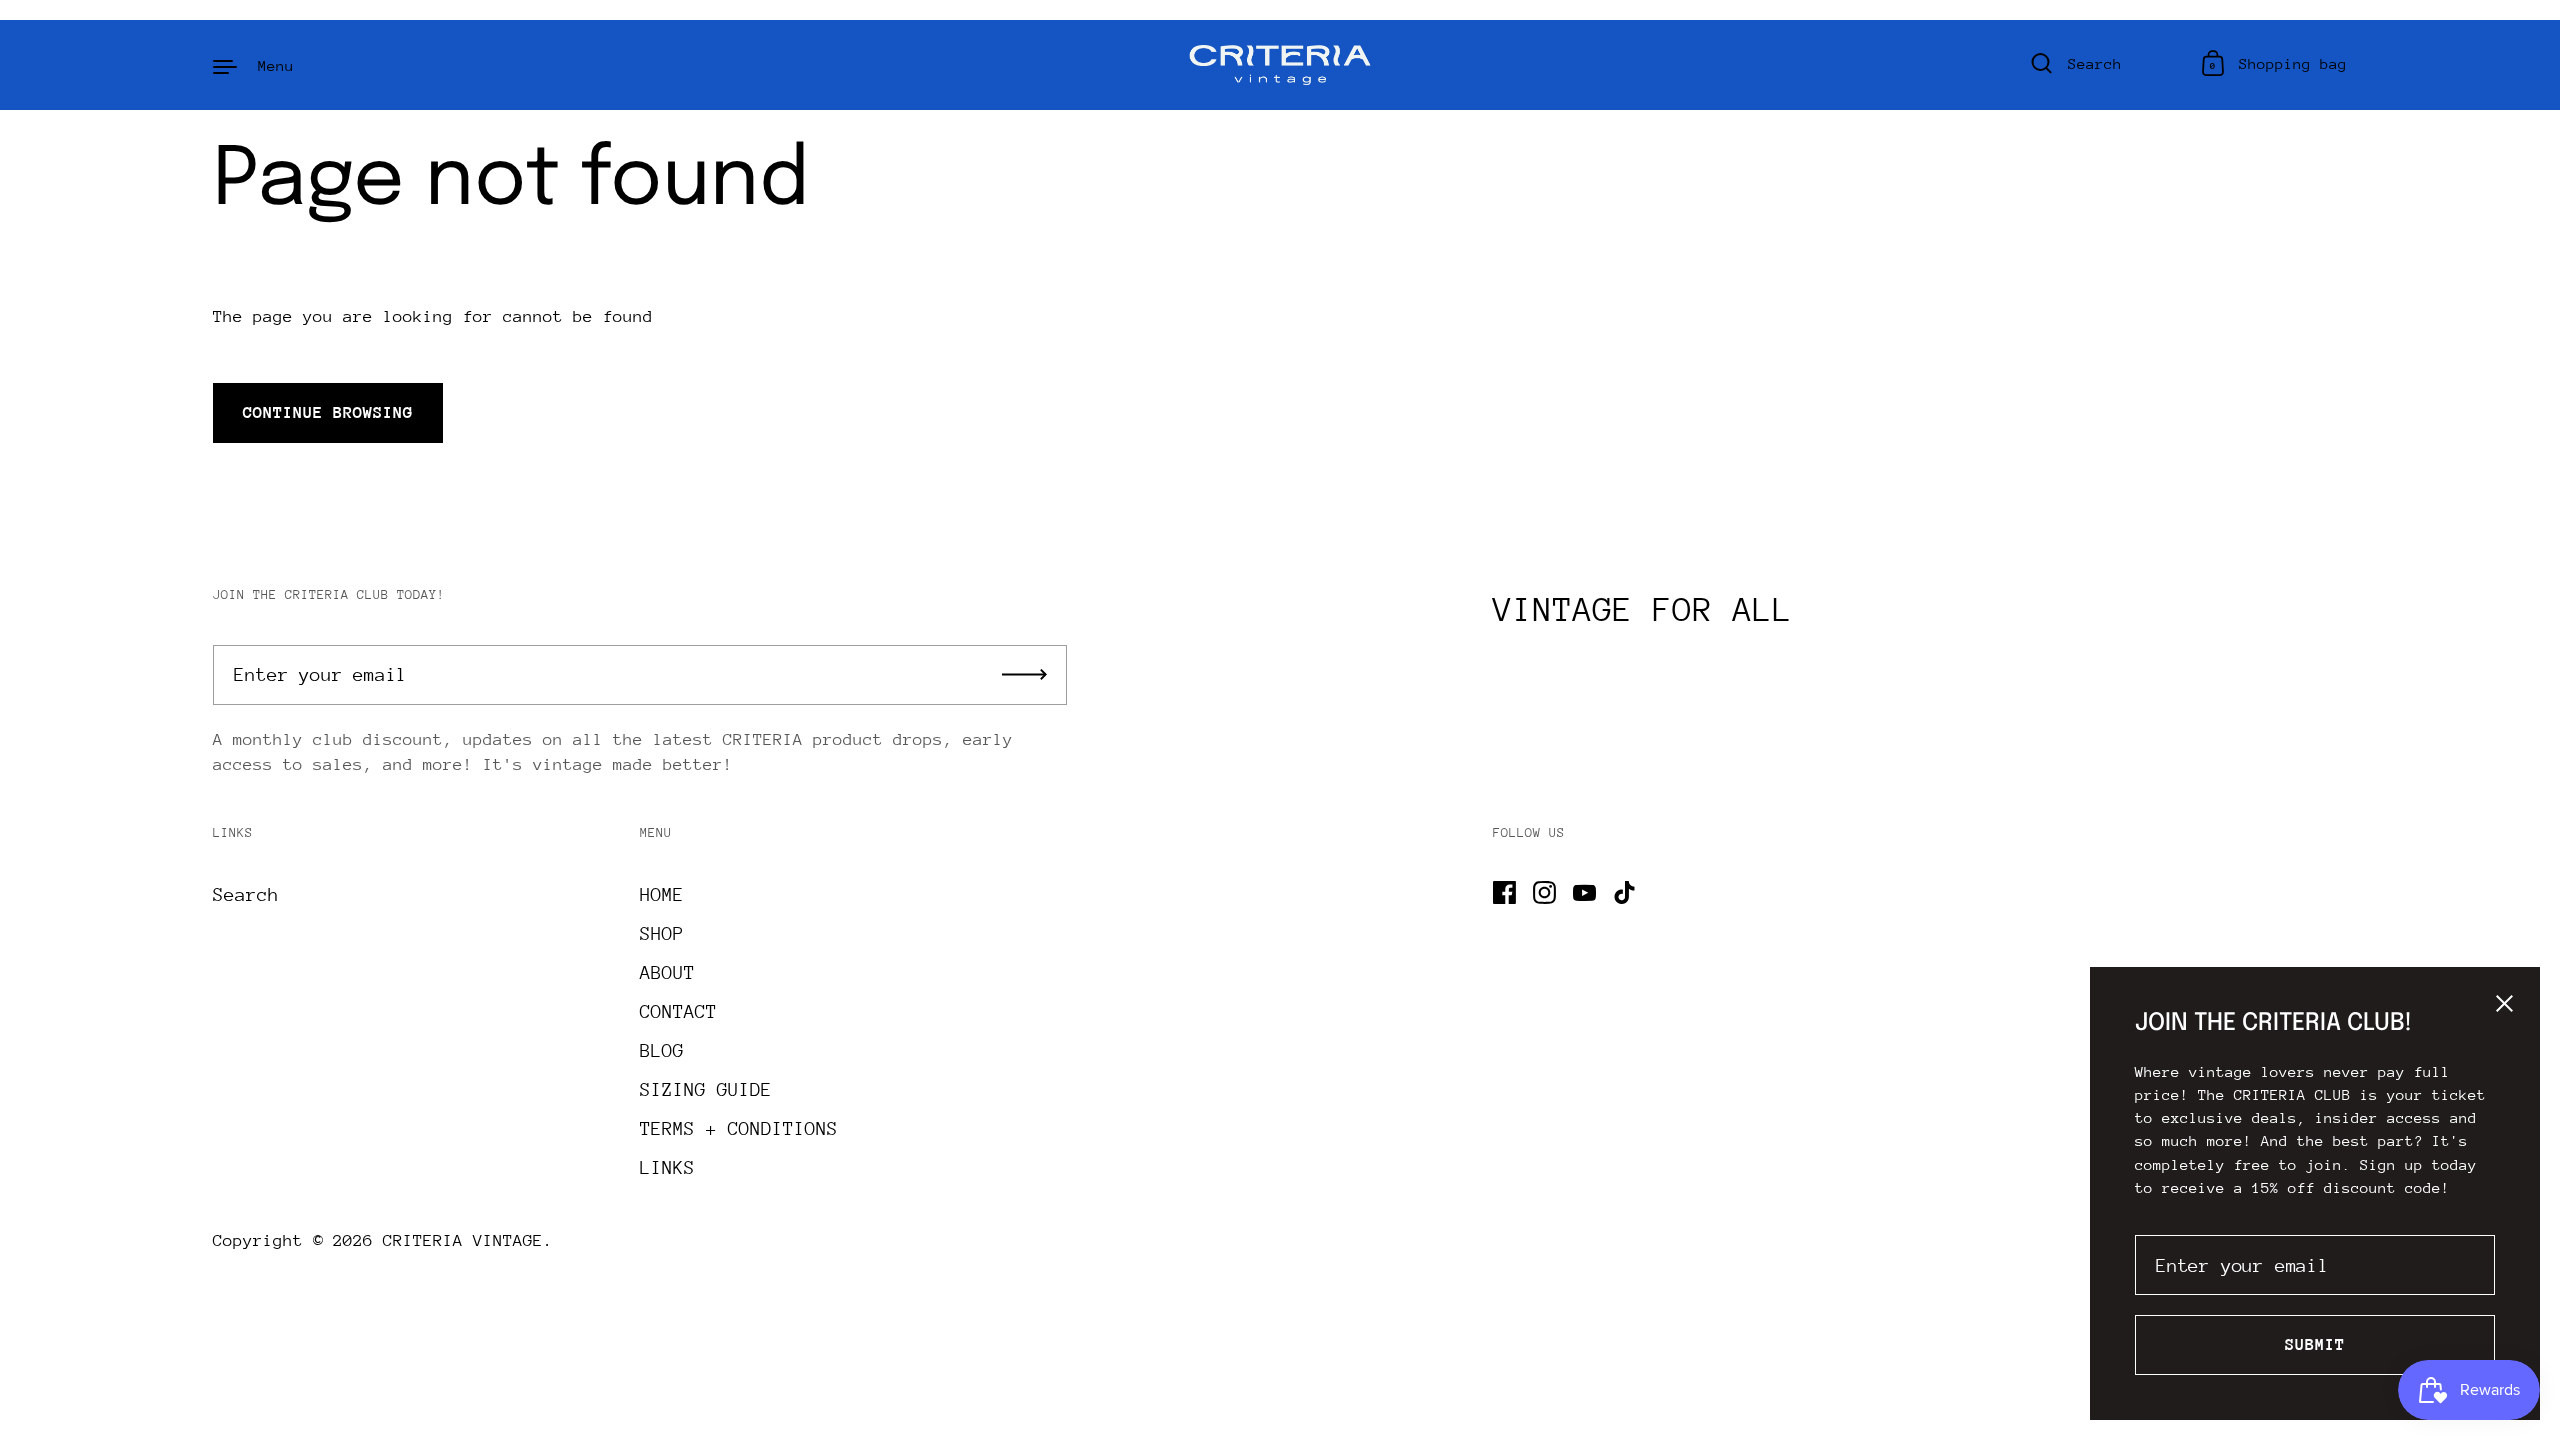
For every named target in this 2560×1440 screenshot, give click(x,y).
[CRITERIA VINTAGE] (1280, 65)
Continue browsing (328, 412)
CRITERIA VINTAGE (463, 1240)
